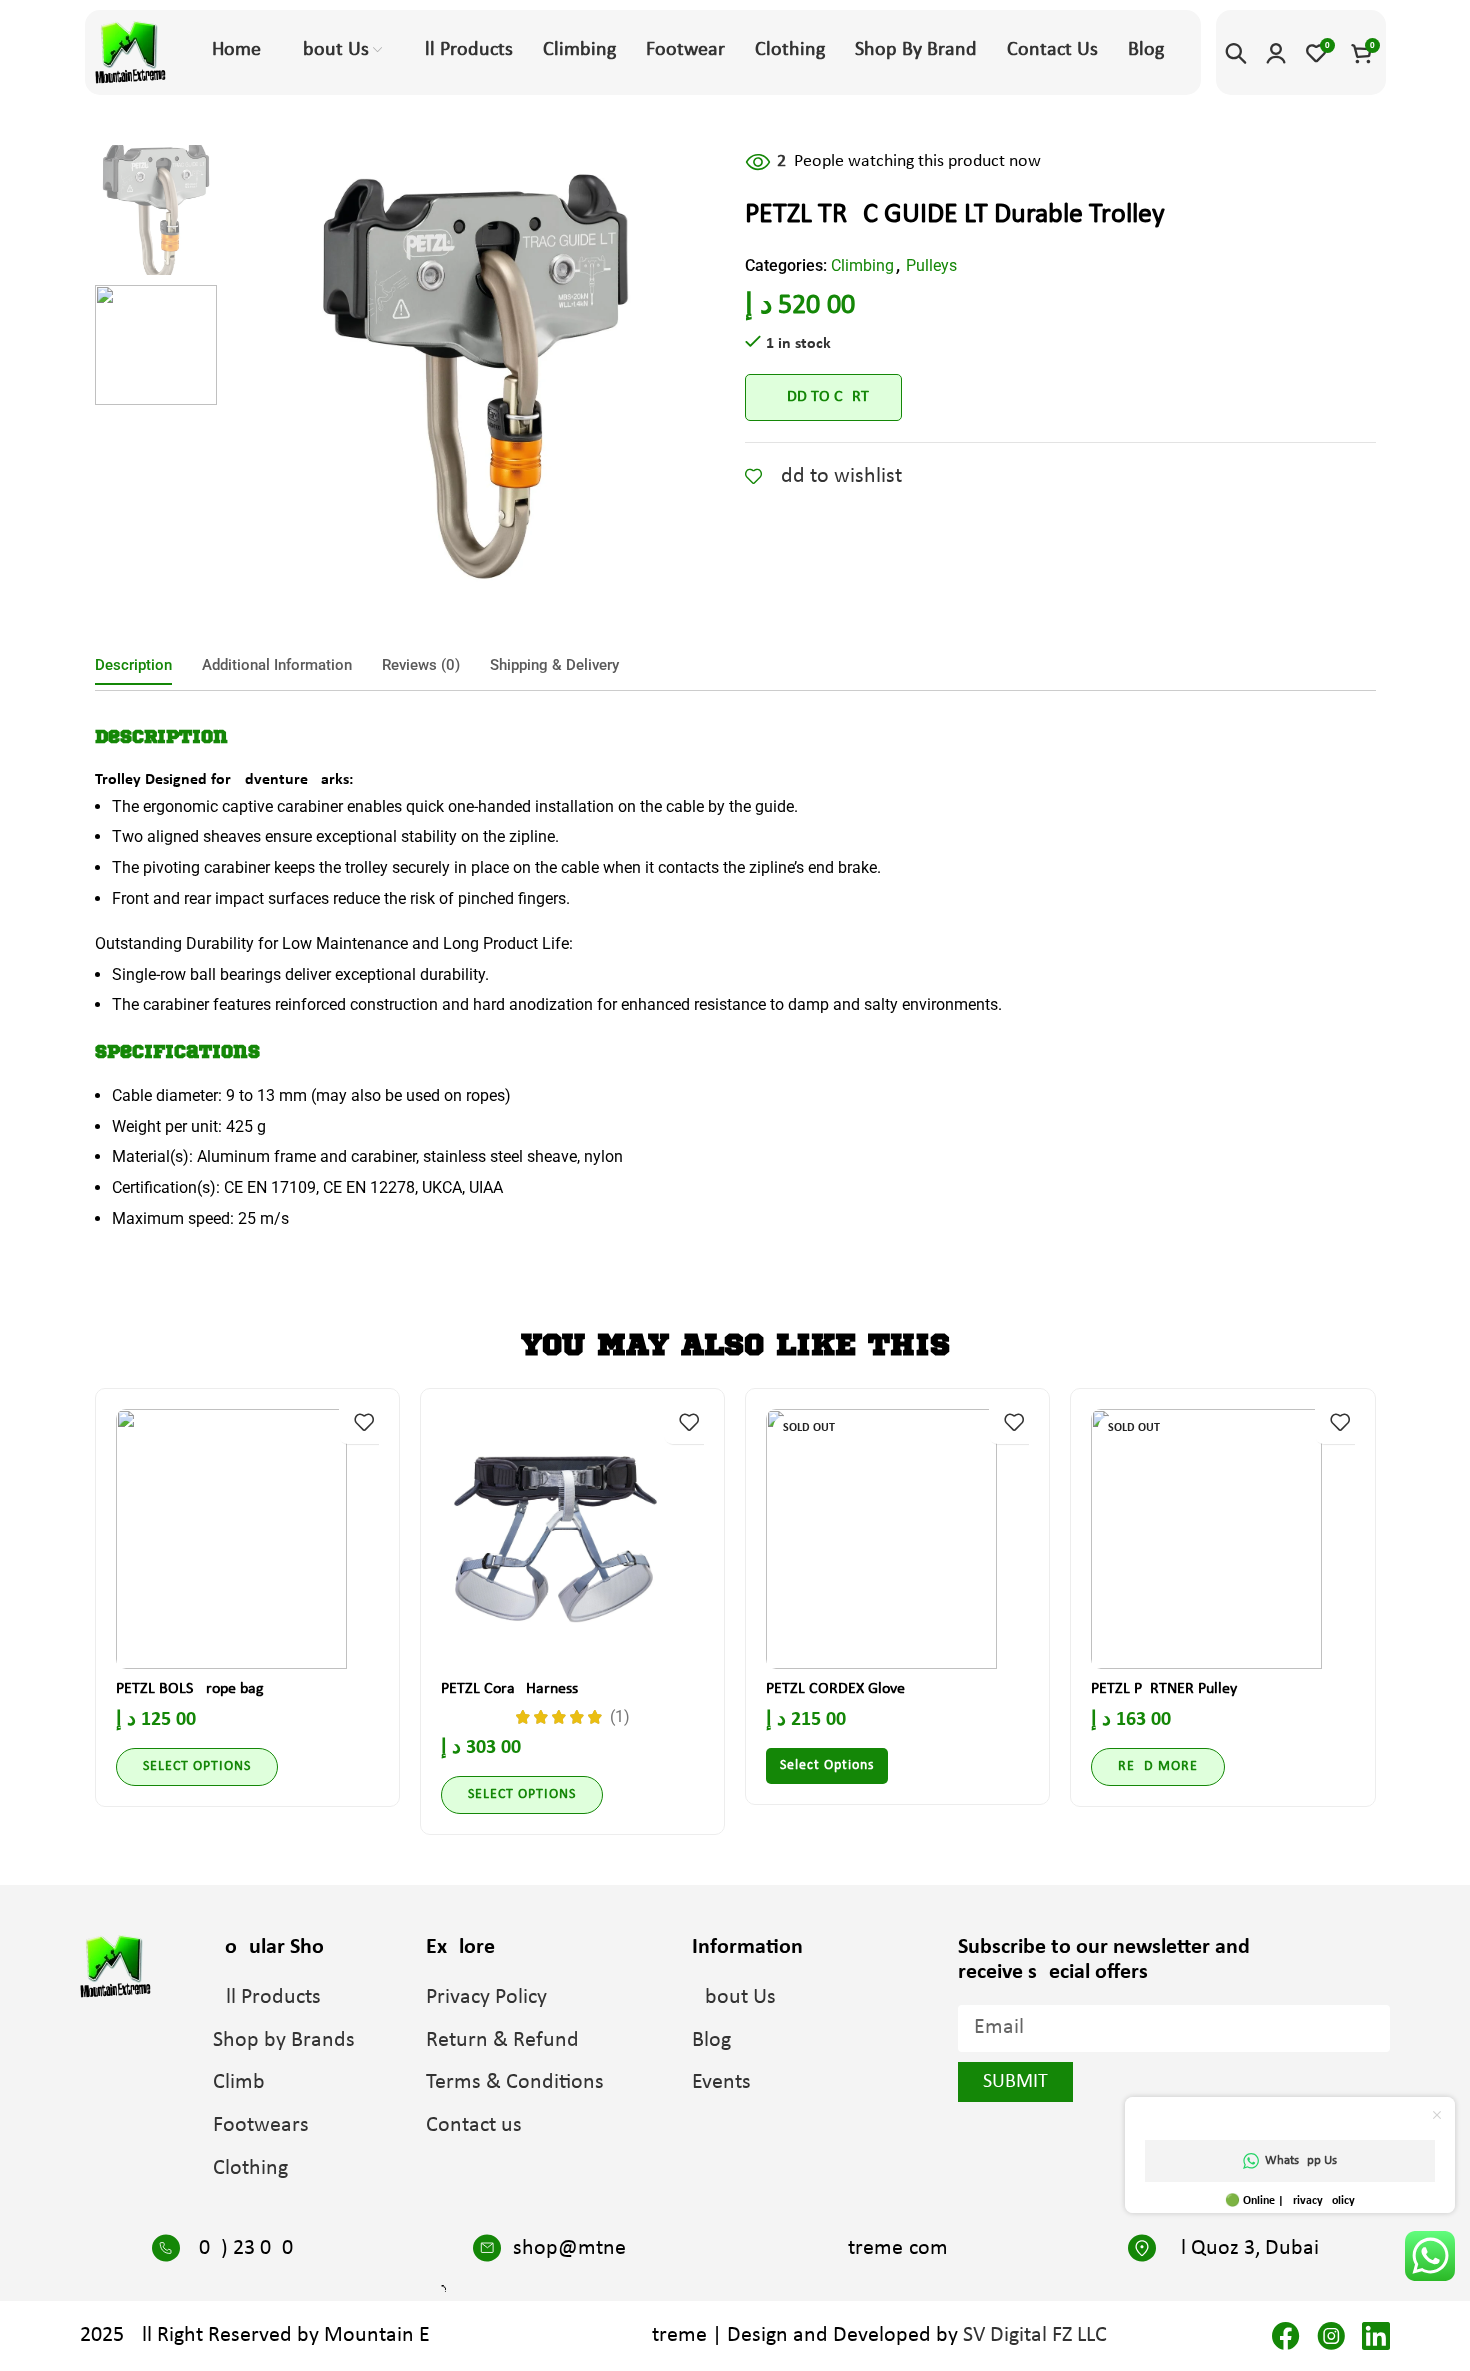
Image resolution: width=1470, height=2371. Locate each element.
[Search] (1236, 53)
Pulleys (931, 265)
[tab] (133, 665)
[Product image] (247, 1539)
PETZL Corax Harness (509, 1689)
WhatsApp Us (1301, 2160)
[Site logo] (130, 52)
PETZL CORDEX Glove (835, 1689)
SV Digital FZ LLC (1035, 2335)
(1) (620, 1717)
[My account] (1276, 53)
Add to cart (823, 397)
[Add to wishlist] (364, 1421)
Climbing (862, 265)
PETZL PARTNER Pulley (1164, 1689)
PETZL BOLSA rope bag (190, 1689)
